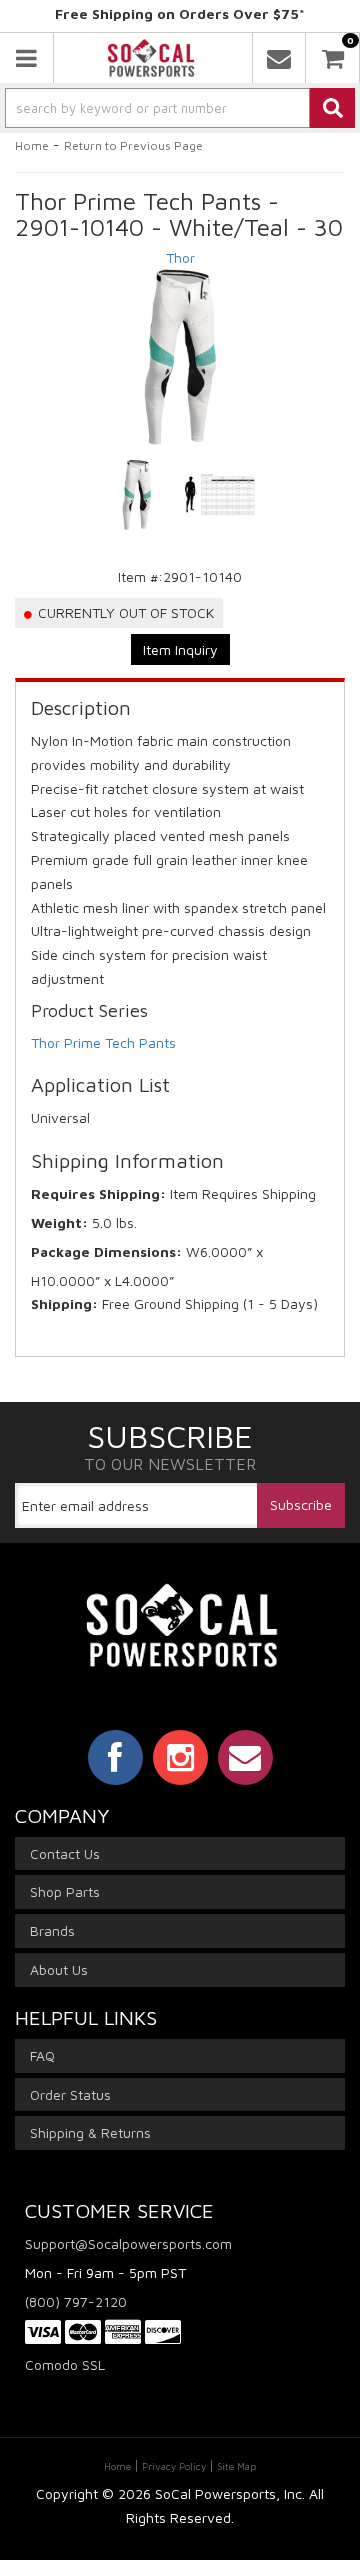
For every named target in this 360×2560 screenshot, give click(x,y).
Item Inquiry (180, 649)
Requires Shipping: (98, 1193)
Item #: (140, 576)
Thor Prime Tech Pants (103, 1042)
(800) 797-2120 (76, 2301)
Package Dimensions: (106, 1251)
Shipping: (64, 1303)
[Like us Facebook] (115, 1757)
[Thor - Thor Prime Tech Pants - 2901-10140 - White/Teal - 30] (180, 357)
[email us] (279, 58)
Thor (180, 257)
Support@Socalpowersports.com (128, 2243)
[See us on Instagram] (180, 1757)
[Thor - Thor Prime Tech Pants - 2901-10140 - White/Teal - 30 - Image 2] (220, 495)
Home (32, 145)
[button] (180, 108)
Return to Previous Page (133, 145)
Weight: (59, 1222)
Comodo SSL (65, 2364)
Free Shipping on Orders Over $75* (180, 13)
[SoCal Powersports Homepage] (151, 58)
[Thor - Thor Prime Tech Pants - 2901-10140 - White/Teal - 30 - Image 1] (137, 495)
